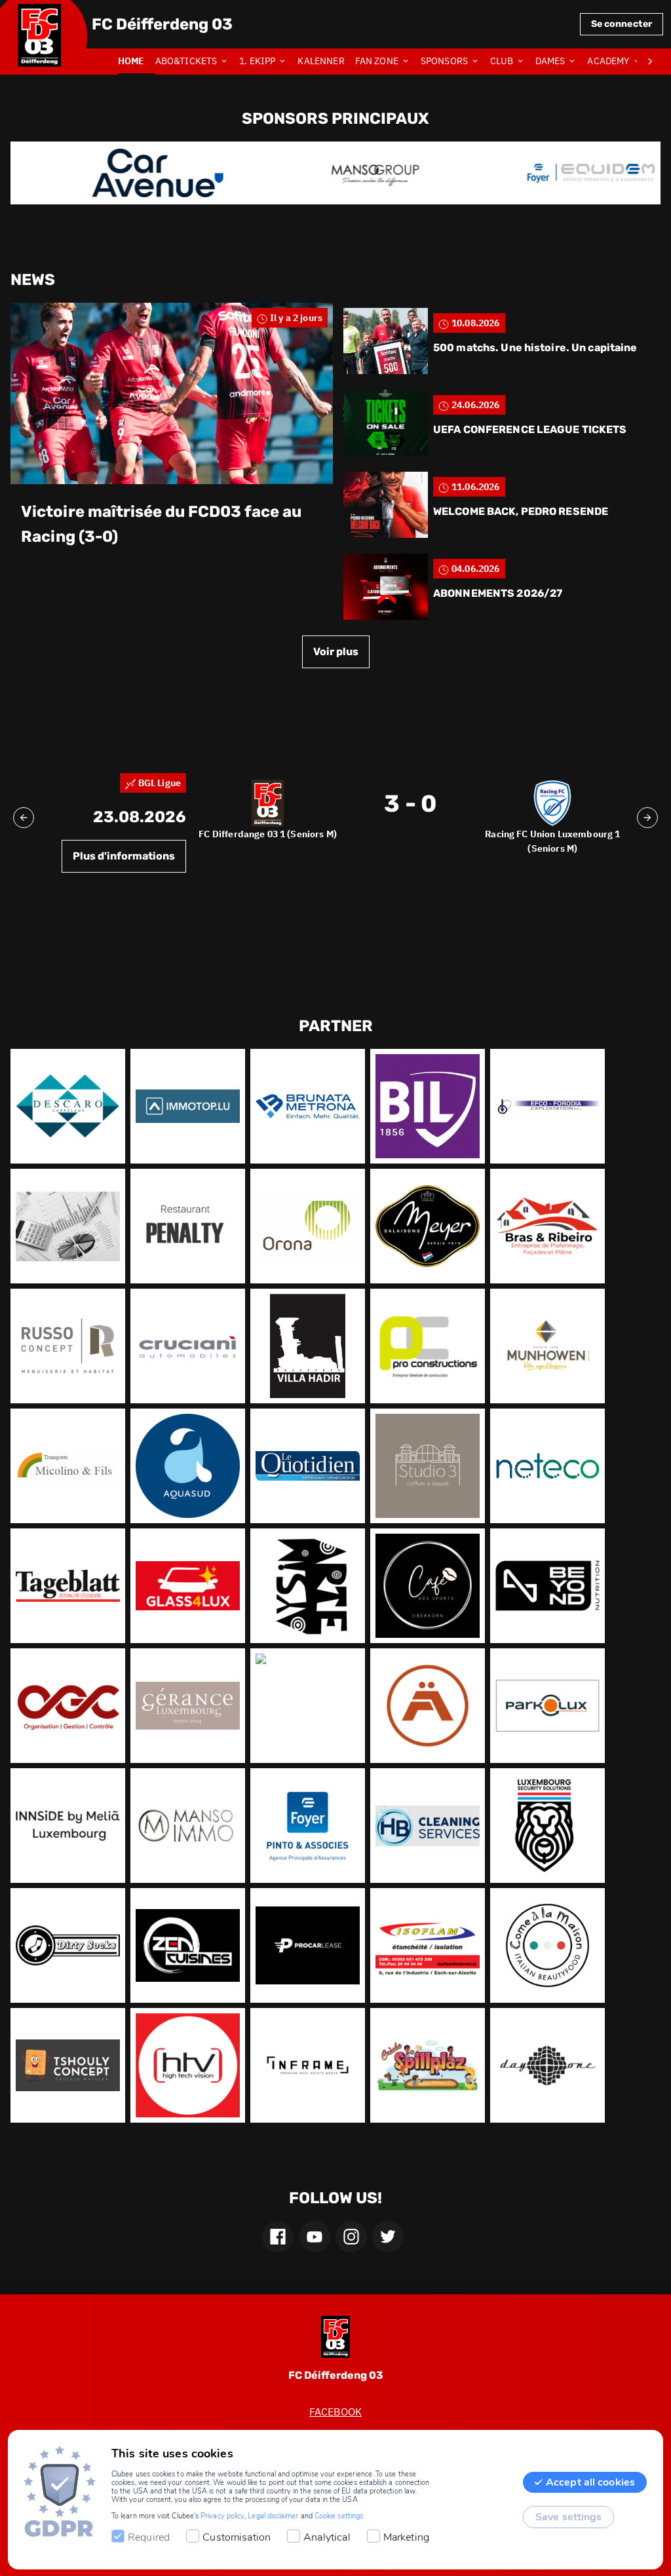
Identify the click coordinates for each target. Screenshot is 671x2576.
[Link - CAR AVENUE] (120, 173)
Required (149, 2537)
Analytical (327, 2537)
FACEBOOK (335, 2412)
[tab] (137, 62)
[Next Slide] (647, 818)
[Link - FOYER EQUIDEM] (553, 173)
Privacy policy (222, 2516)
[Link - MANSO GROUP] (337, 173)
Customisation (237, 2537)
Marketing (406, 2537)
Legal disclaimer (273, 2516)
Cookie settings (339, 2516)
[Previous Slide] (24, 818)
